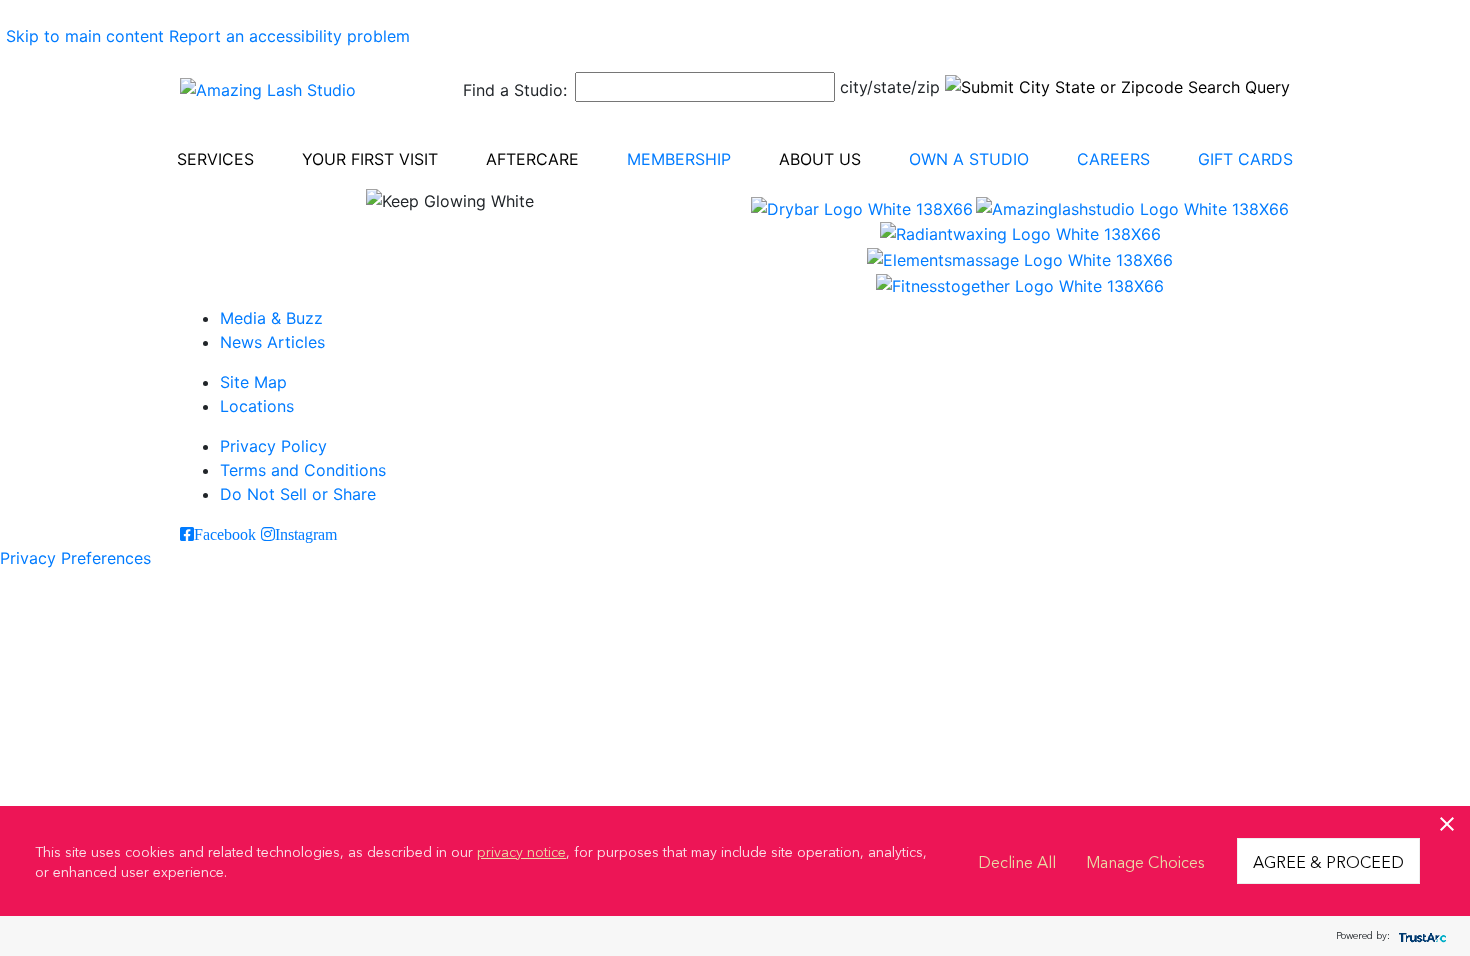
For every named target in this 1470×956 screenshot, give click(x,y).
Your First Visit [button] (370, 159)
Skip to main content (85, 36)
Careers (1113, 159)
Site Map (253, 382)
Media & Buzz (271, 318)
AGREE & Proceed (1328, 861)
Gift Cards (1245, 159)
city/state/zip (890, 87)
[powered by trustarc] (1420, 936)
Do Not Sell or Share (298, 494)
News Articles (272, 342)
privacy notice (521, 851)
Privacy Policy (273, 446)
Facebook (225, 534)
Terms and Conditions (303, 470)
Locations (257, 406)
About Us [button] (820, 159)
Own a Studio (969, 159)
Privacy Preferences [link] (75, 558)
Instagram (306, 534)
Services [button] (215, 159)
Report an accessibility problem (289, 36)
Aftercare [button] (532, 159)
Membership (679, 159)
